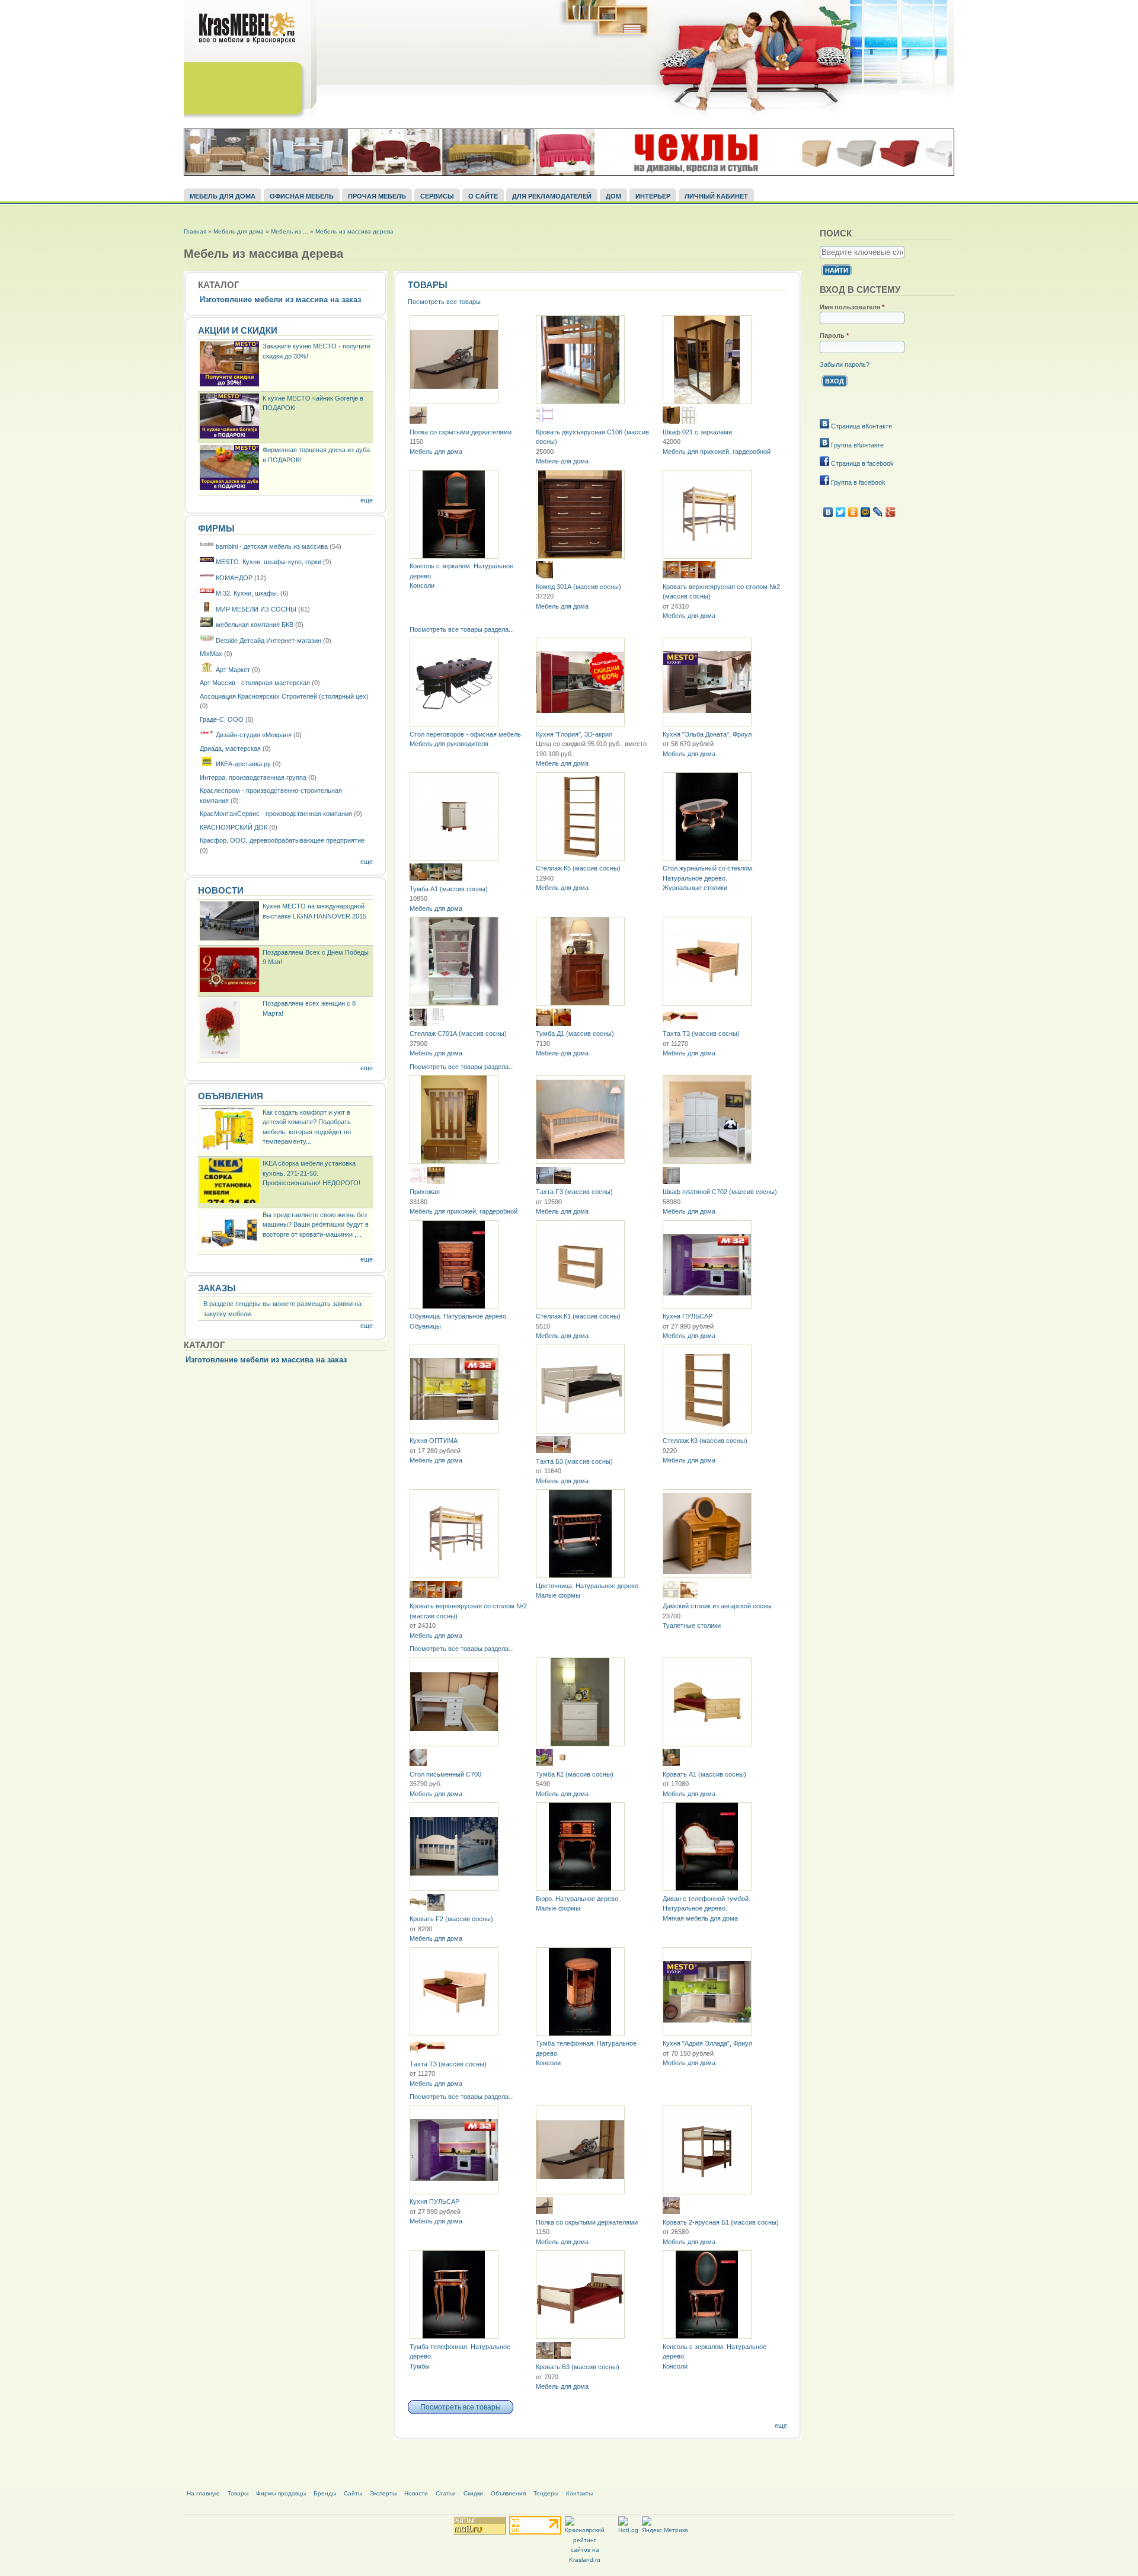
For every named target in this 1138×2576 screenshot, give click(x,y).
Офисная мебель (302, 196)
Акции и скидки (238, 331)
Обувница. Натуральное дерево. (459, 1316)
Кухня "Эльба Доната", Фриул (707, 734)
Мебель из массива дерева (354, 231)
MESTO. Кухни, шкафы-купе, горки (268, 562)
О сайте (483, 196)
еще (367, 500)
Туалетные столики (692, 1625)
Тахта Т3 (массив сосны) (701, 1033)
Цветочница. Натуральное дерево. (588, 1586)
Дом (613, 196)
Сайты (353, 2493)
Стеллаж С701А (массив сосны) (458, 1033)
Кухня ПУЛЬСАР (688, 1316)
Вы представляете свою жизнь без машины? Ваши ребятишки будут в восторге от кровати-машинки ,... (316, 1225)
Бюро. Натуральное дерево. (578, 1899)
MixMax (211, 654)
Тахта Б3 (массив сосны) (574, 1461)
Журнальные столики (695, 888)
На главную (203, 2493)
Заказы (217, 1288)
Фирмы (216, 529)
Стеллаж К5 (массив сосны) (578, 868)
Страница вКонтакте (861, 426)
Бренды (325, 2493)
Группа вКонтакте (856, 445)
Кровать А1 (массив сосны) (704, 1774)
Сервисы (437, 196)
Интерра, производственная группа (253, 777)
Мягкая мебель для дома (700, 1918)
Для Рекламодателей (552, 196)
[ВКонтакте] (828, 512)
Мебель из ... (290, 231)
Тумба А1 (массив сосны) (449, 889)
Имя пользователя (852, 307)
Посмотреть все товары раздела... (462, 629)
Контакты (579, 2493)
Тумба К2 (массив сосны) (575, 1774)
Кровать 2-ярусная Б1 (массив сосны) (721, 2222)
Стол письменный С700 (445, 1774)
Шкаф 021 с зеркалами (697, 432)
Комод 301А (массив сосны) (578, 587)
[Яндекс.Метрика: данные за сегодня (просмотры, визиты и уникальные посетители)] (665, 2526)
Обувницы (425, 1326)
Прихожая (425, 1192)
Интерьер (653, 196)
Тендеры (546, 2493)
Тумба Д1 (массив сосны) (575, 1033)
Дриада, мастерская (230, 748)
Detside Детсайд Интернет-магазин (269, 641)
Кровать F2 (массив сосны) (451, 1919)
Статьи (446, 2493)
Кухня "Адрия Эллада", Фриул (707, 2043)
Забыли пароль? (845, 364)
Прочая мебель (377, 196)
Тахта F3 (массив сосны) (574, 1192)
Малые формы (558, 1595)
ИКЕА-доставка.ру (243, 764)
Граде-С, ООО (222, 719)
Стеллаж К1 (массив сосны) (578, 1316)
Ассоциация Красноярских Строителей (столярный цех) (284, 696)
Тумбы (420, 2366)
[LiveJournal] (878, 512)
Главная (195, 231)
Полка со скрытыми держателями (461, 432)
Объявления (231, 1096)
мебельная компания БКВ (255, 625)
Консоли (422, 585)
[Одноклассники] (853, 512)
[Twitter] (841, 512)
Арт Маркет (233, 670)
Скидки (473, 2493)
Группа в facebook (857, 482)
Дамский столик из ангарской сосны (717, 1606)
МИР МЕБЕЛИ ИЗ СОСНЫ (256, 609)
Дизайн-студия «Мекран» (254, 735)
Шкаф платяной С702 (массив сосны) (720, 1192)
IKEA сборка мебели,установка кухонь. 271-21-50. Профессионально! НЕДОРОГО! (311, 1173)
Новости (221, 891)
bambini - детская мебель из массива (272, 546)
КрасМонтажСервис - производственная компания (276, 814)
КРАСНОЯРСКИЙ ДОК (234, 827)
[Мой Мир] (866, 512)
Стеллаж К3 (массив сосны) (705, 1441)
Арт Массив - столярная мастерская (255, 683)
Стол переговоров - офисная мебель (465, 734)
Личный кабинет (716, 196)
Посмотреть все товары (444, 302)
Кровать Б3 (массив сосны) (578, 2367)
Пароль (834, 335)
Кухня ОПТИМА (434, 1441)
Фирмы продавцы (281, 2493)
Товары (428, 285)
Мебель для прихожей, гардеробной (717, 452)
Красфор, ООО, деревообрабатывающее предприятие (282, 840)
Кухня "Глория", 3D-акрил (574, 734)
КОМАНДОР (234, 578)
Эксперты (383, 2493)
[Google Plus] (891, 512)
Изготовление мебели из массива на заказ (280, 300)
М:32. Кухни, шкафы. (247, 593)
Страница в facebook (862, 463)
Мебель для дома (223, 196)
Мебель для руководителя (449, 744)
